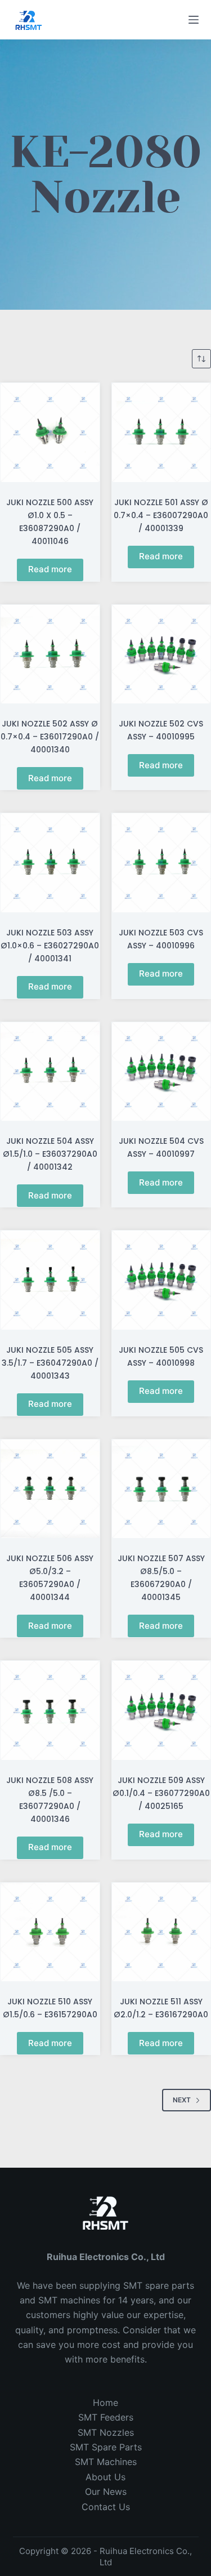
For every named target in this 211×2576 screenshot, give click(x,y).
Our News (106, 2492)
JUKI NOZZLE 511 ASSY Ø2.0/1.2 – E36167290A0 (161, 2008)
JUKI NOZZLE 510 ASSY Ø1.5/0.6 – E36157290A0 (50, 2008)
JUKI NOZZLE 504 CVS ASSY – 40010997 (161, 1147)
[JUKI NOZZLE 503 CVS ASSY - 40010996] (161, 863)
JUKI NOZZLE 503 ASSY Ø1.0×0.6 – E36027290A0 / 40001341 (50, 946)
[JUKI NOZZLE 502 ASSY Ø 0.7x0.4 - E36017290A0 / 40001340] (50, 654)
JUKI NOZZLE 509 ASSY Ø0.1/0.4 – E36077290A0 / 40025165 (161, 1793)
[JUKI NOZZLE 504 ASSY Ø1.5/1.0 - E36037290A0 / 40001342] (50, 1072)
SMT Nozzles (106, 2432)
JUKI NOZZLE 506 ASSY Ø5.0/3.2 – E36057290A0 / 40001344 (50, 1578)
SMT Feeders (106, 2417)
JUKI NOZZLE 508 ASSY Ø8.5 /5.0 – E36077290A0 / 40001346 (50, 1800)
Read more (50, 569)
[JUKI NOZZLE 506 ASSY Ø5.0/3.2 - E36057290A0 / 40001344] (50, 1489)
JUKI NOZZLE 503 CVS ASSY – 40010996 (161, 939)
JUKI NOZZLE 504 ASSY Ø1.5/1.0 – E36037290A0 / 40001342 (50, 1154)
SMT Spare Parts (106, 2447)
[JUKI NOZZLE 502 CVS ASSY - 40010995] (161, 654)
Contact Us (106, 2507)
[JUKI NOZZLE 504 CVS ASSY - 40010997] (161, 1072)
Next (182, 2100)
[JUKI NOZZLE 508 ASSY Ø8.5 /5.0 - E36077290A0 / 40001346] (50, 1710)
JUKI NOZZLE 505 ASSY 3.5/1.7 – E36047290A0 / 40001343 (50, 1363)
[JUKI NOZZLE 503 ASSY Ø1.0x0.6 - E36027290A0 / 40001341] (50, 863)
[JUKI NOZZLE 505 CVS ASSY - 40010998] (161, 1280)
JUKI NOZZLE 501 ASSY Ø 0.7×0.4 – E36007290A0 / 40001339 (161, 515)
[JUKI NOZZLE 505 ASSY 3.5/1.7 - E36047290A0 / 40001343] (50, 1280)
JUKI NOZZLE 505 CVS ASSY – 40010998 (161, 1356)
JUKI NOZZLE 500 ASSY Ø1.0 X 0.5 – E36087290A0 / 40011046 (50, 522)
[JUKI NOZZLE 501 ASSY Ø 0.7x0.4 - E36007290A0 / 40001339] (161, 433)
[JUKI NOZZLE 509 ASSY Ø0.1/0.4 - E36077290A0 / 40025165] (161, 1710)
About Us (105, 2477)
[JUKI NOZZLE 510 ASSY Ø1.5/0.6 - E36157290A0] (50, 1932)
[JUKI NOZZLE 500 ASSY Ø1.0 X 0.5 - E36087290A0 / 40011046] (50, 433)
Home (105, 2403)
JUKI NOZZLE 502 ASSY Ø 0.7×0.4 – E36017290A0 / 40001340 (50, 737)
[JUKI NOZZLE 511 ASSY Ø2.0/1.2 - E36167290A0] (161, 1932)
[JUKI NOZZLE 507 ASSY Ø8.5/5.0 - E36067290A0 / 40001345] (161, 1489)
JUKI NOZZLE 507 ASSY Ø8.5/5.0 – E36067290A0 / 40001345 (161, 1578)
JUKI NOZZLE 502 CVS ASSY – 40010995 (161, 730)
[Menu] (194, 20)
